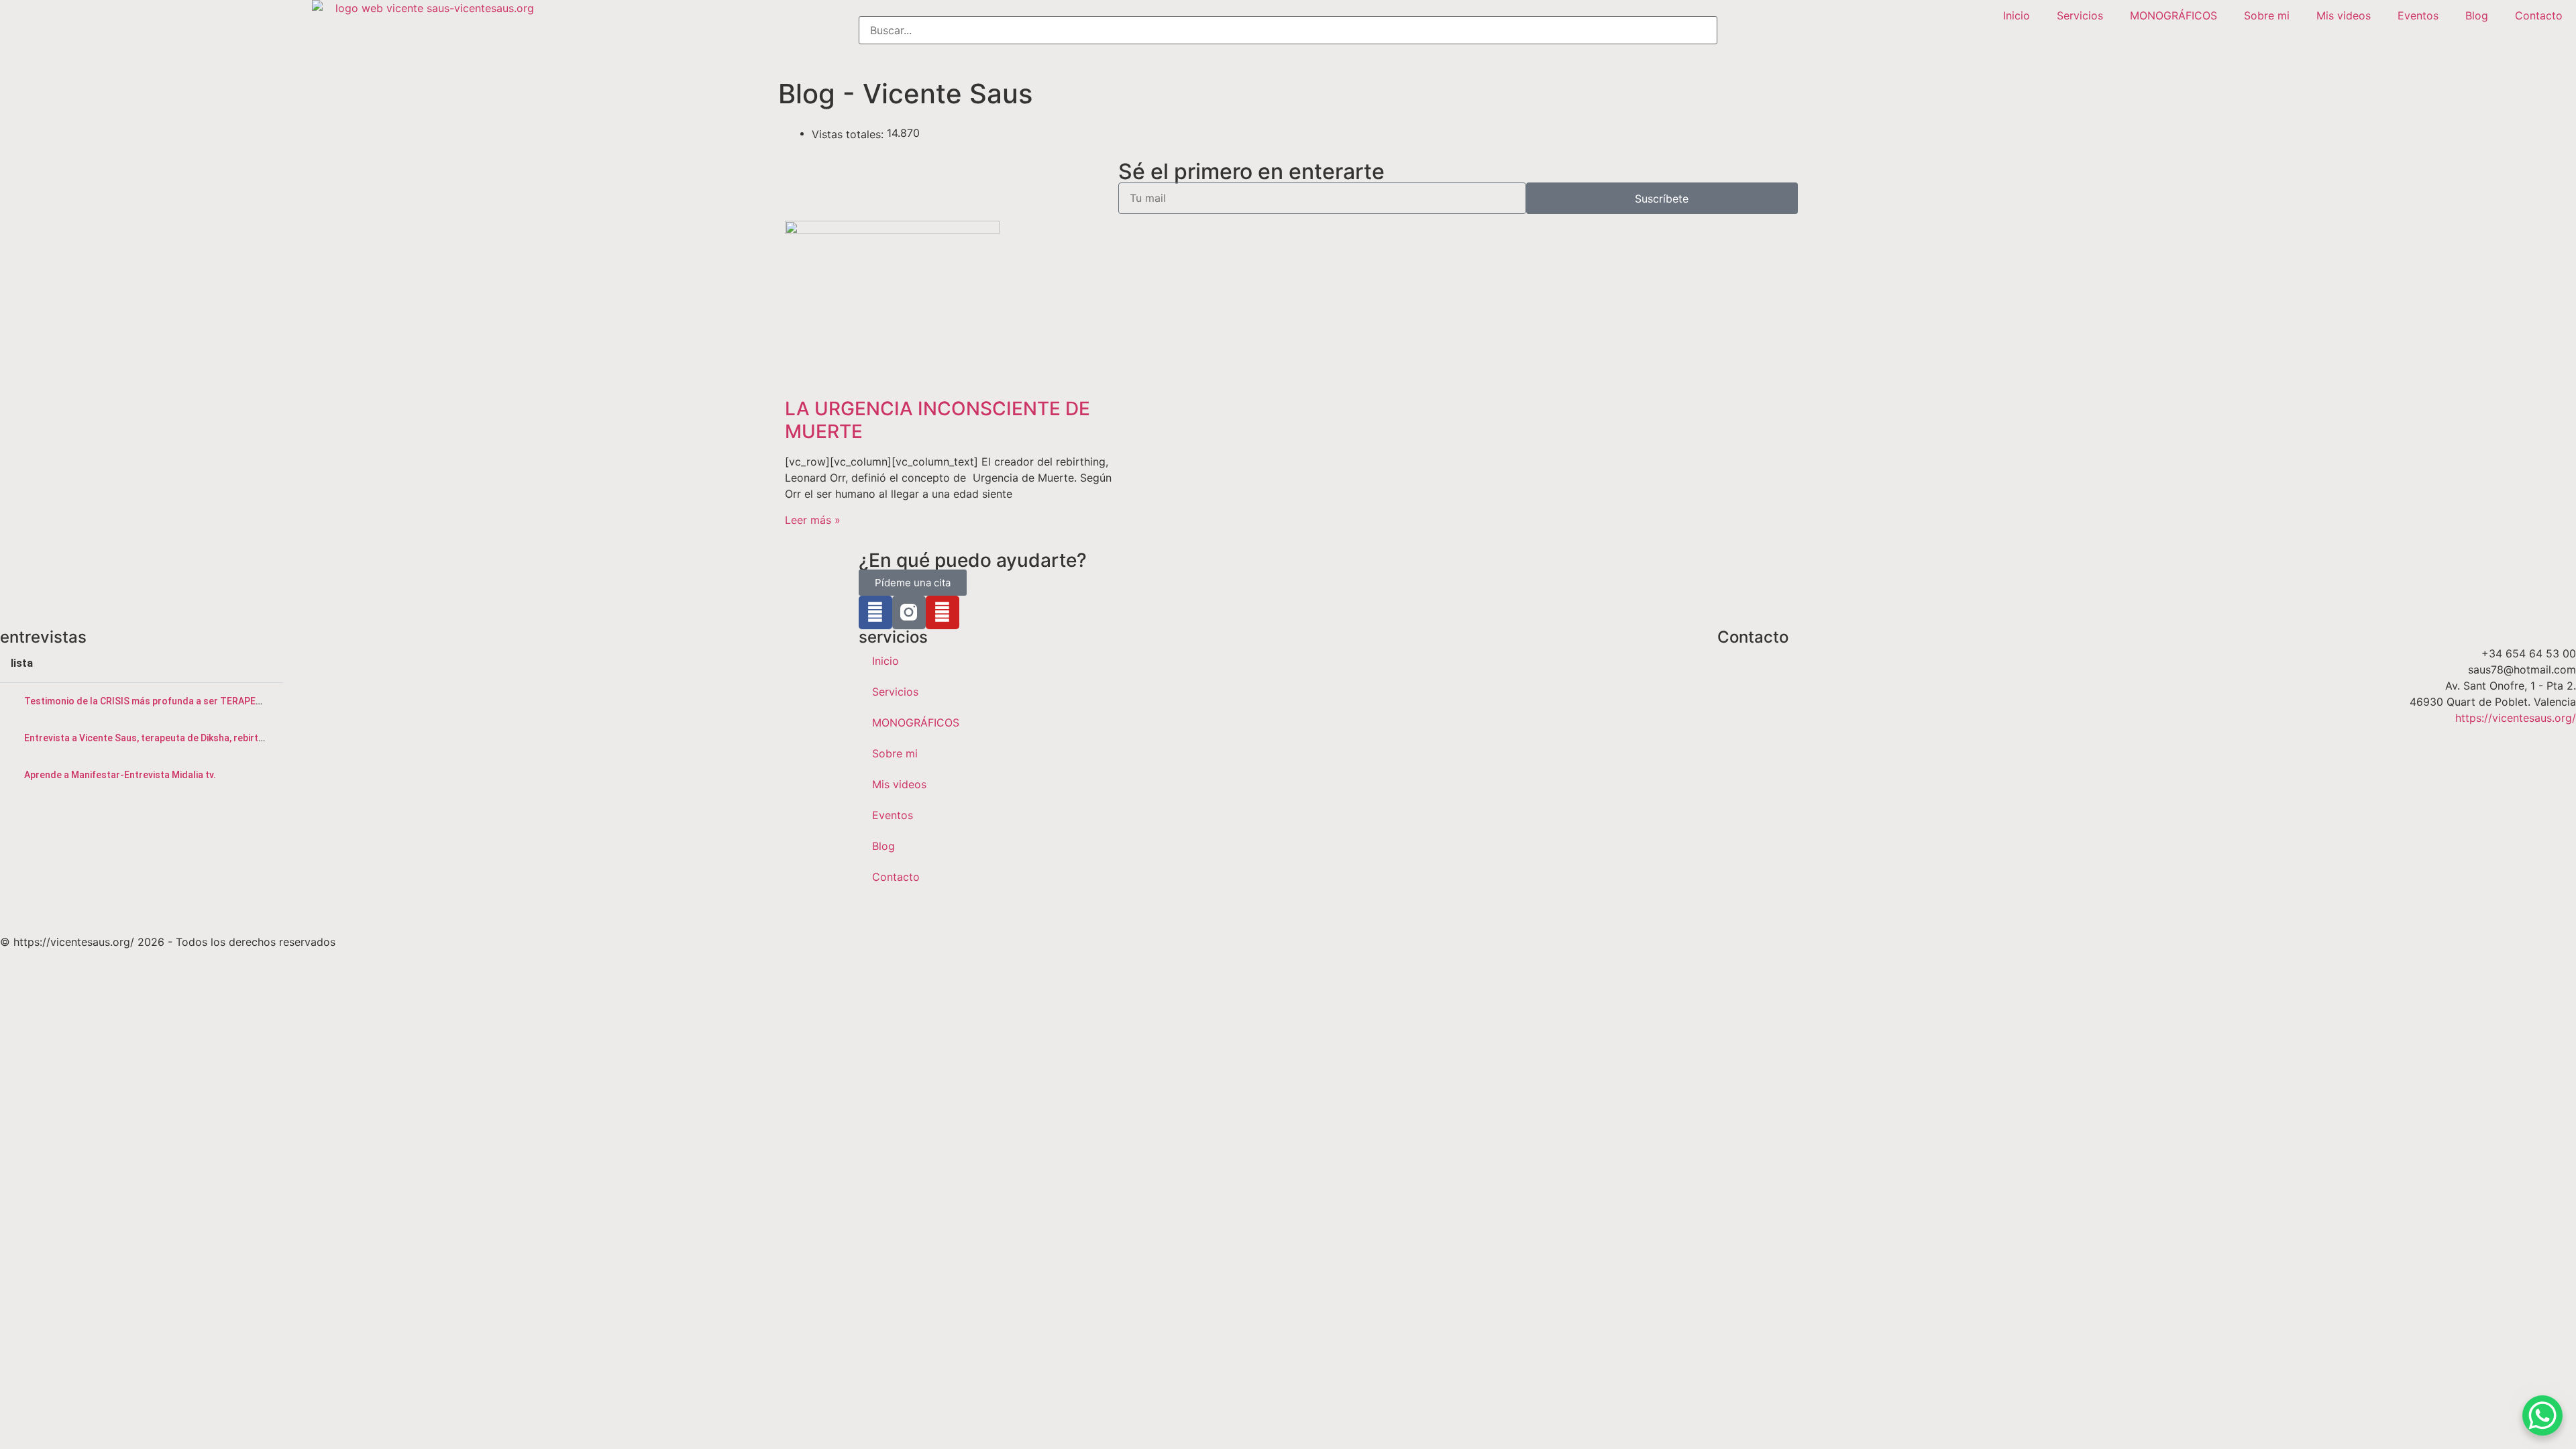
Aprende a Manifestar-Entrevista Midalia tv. (120, 775)
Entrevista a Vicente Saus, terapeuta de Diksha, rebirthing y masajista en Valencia (202, 738)
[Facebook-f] (875, 612)
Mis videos (2344, 15)
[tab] (142, 701)
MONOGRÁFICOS (2173, 15)
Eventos (2418, 15)
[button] (1288, 8)
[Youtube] (943, 612)
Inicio (2017, 15)
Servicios (2080, 15)
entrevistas (43, 637)
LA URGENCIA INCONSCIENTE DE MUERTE (937, 420)
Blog (2477, 15)
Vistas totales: (849, 134)
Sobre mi (2267, 15)
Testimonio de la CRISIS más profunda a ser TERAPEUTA (149, 701)
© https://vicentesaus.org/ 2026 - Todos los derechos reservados (168, 942)
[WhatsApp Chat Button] (2542, 1415)
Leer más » (813, 520)
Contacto (2539, 15)
